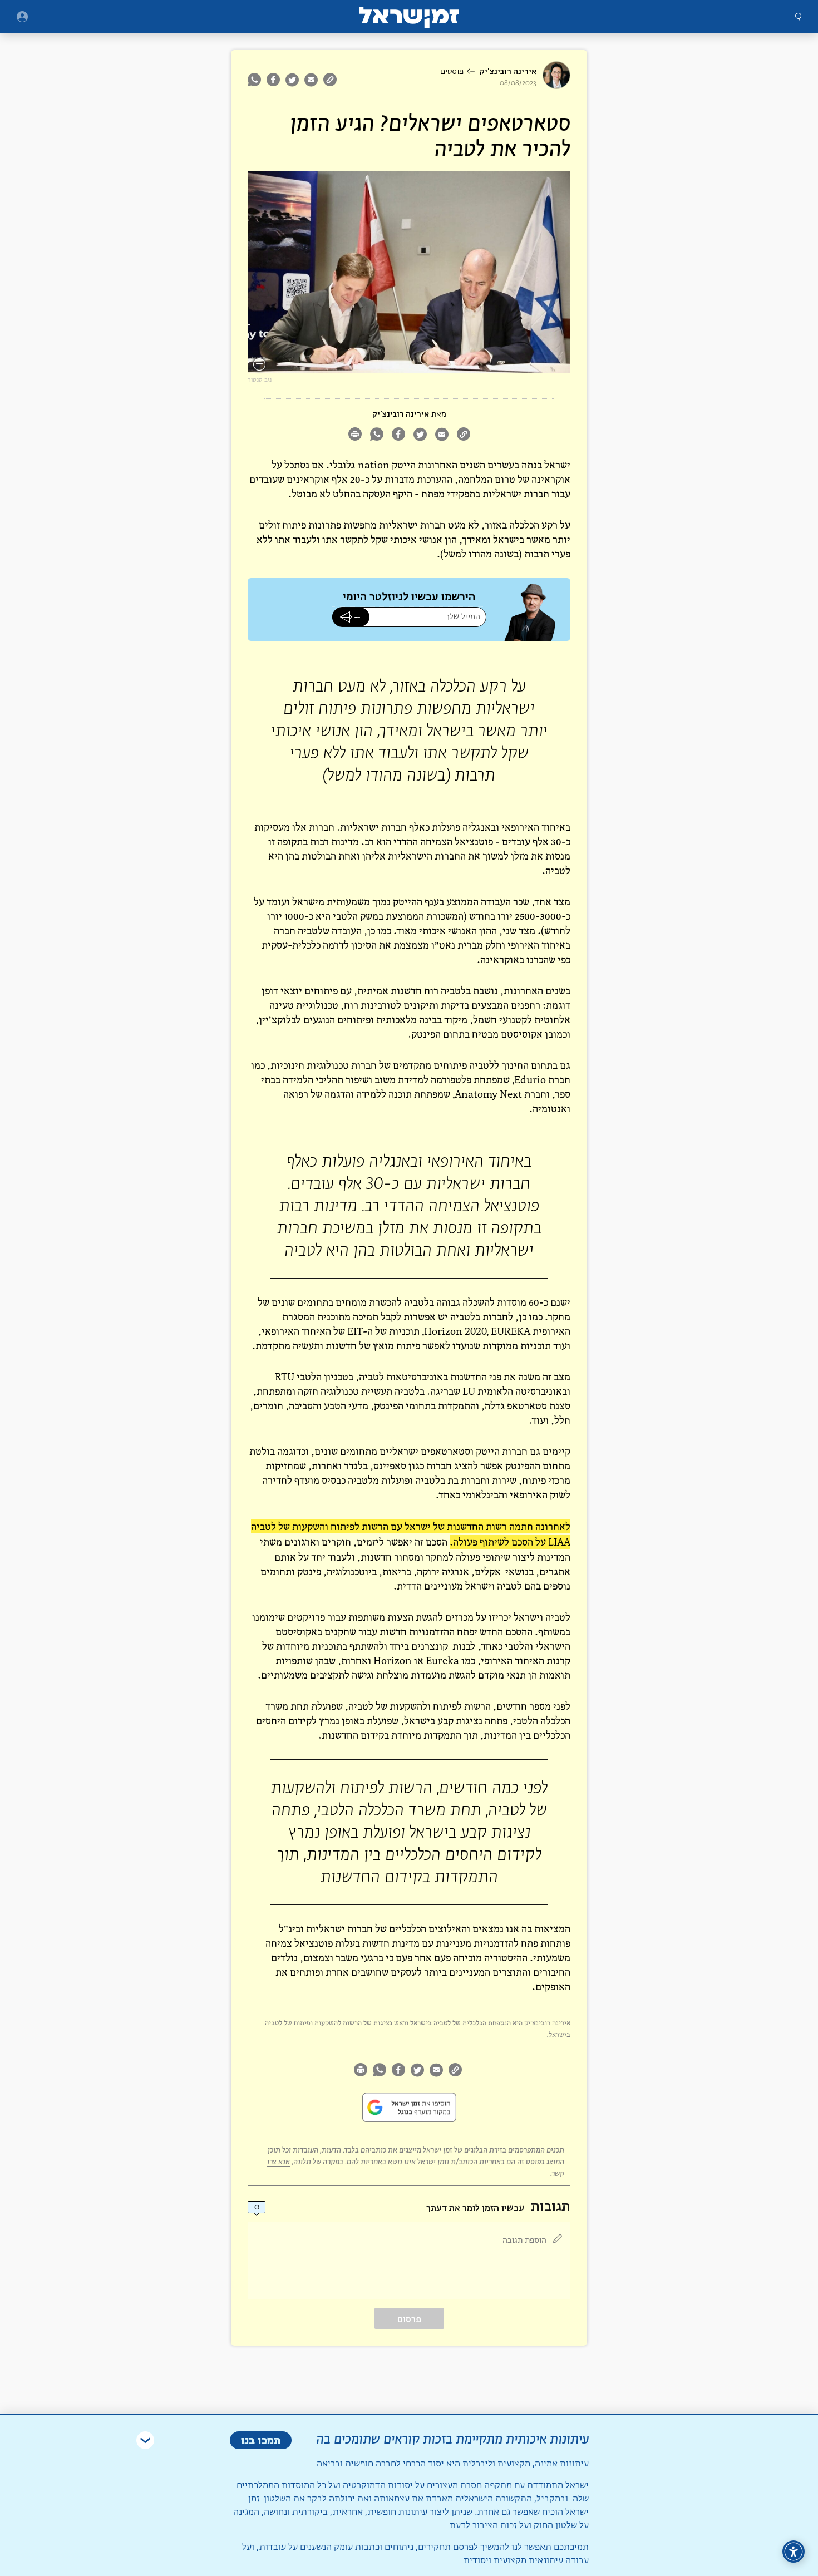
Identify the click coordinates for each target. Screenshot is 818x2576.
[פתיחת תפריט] (22, 17)
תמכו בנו (261, 2440)
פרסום (409, 2319)
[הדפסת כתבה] (355, 435)
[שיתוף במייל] (311, 80)
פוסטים (452, 72)
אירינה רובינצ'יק (508, 71)
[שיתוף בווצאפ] (256, 80)
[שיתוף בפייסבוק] (273, 80)
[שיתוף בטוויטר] (292, 80)
